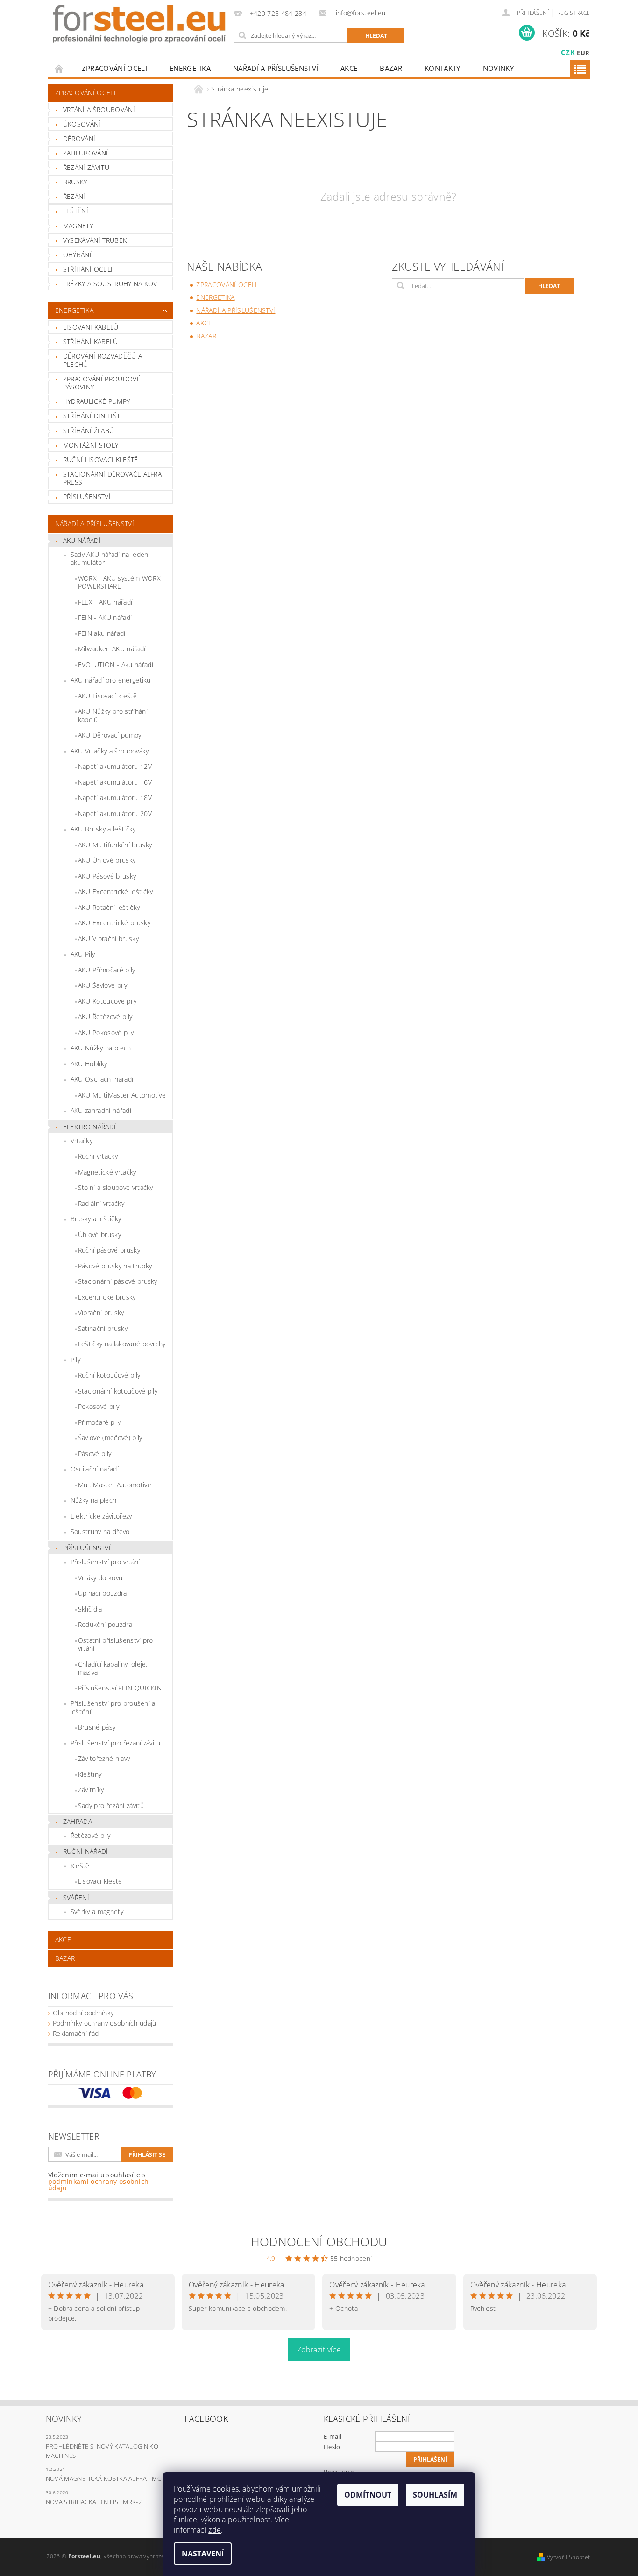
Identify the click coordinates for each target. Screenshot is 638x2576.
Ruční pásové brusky (109, 1250)
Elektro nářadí (89, 1127)
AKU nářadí (82, 540)
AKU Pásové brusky (107, 876)
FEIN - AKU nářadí (105, 617)
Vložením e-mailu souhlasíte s (99, 2182)
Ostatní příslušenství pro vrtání (116, 1644)
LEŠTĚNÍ (76, 211)
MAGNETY (78, 226)
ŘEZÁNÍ (74, 196)
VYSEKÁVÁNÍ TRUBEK (95, 240)
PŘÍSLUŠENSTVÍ (87, 496)
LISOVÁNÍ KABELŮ (91, 327)
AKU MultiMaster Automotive (122, 1095)
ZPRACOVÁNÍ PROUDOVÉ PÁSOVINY (102, 383)
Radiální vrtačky (101, 1203)
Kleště (80, 1866)
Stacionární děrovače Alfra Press (112, 478)
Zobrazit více (319, 2350)
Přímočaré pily (99, 1422)
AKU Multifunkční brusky (115, 845)
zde (215, 2530)
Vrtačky (82, 1141)
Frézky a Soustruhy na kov (110, 284)
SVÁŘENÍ (76, 1897)
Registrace (574, 13)
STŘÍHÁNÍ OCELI (88, 269)
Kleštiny (90, 1774)
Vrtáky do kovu (100, 1578)
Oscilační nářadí (95, 1469)
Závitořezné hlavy (104, 1758)
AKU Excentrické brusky (114, 923)
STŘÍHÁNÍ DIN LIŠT (92, 416)
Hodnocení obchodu (319, 2242)
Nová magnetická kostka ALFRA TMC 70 (108, 2478)
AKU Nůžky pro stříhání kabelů (113, 715)
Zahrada (78, 1821)
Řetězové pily (90, 1835)
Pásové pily (95, 1453)
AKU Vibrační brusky (108, 939)
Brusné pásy (97, 1727)
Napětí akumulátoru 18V (115, 798)
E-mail (333, 2436)
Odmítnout (368, 2495)
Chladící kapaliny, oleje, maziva (113, 1668)
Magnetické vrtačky (107, 1172)
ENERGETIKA (190, 68)
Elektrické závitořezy (101, 1516)
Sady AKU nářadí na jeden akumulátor (110, 559)
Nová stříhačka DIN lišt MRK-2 (94, 2502)
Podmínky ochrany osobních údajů (105, 2023)
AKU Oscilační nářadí (102, 1079)
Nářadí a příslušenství (276, 68)
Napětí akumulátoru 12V (115, 766)
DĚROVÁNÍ (79, 138)
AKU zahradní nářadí (101, 1110)
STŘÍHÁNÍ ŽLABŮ (89, 431)
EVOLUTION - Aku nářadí (116, 665)
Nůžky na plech (93, 1500)
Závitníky (91, 1790)
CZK (568, 52)
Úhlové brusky (99, 1235)
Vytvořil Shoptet (568, 2557)
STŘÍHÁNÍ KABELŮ (91, 341)
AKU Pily (83, 954)
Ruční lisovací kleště (101, 460)
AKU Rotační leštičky (109, 907)
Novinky (498, 68)
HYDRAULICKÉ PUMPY (96, 401)
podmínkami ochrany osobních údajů (99, 2185)
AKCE (349, 68)
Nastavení (203, 2554)
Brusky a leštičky (96, 1219)
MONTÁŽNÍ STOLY (91, 445)
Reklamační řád (76, 2033)
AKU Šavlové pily (103, 985)
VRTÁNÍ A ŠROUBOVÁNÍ (99, 109)
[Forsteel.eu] (139, 24)
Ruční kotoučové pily (109, 1375)
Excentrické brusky (107, 1297)
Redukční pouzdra (105, 1624)
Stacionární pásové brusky (118, 1281)
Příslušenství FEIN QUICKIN (120, 1688)
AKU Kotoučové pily (107, 1001)
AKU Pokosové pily (106, 1032)
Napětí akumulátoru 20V (115, 813)
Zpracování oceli (114, 68)
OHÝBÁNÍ (77, 255)
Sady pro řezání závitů (111, 1805)
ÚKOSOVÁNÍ (82, 124)
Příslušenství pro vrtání (105, 1562)
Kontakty (443, 68)
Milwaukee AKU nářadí (112, 649)
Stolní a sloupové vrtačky (116, 1187)
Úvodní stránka (59, 68)
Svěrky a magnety (97, 1911)
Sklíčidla (90, 1609)
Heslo (332, 2447)
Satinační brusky (103, 1328)
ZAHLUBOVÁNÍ (86, 153)
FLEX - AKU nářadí (105, 602)
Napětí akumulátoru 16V (115, 782)
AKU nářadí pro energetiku (111, 680)
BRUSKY (75, 182)
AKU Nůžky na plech (101, 1048)
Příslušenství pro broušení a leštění (113, 1707)
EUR (583, 53)
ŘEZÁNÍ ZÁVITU (86, 167)
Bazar (391, 68)
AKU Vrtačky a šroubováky (110, 751)
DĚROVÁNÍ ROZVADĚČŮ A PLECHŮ (103, 360)
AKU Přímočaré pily (107, 970)
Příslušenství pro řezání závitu (116, 1743)
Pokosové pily (99, 1406)
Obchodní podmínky (83, 2013)
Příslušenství (87, 1548)
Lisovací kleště (100, 1881)
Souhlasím (435, 2495)
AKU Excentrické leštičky (116, 891)
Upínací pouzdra (103, 1593)
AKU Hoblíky (89, 1064)
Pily (75, 1360)
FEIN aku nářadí (102, 633)
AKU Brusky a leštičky (103, 829)
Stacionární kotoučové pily (118, 1391)
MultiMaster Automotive (115, 1485)
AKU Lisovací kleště (107, 696)
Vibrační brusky (101, 1313)
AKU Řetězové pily (105, 1017)
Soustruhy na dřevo (100, 1531)
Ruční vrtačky (98, 1156)
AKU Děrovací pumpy (110, 735)
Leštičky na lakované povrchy (122, 1344)
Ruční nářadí (86, 1851)
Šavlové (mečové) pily (110, 1438)
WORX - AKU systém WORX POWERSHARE (119, 582)
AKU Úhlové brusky (107, 860)
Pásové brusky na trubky (115, 1266)
